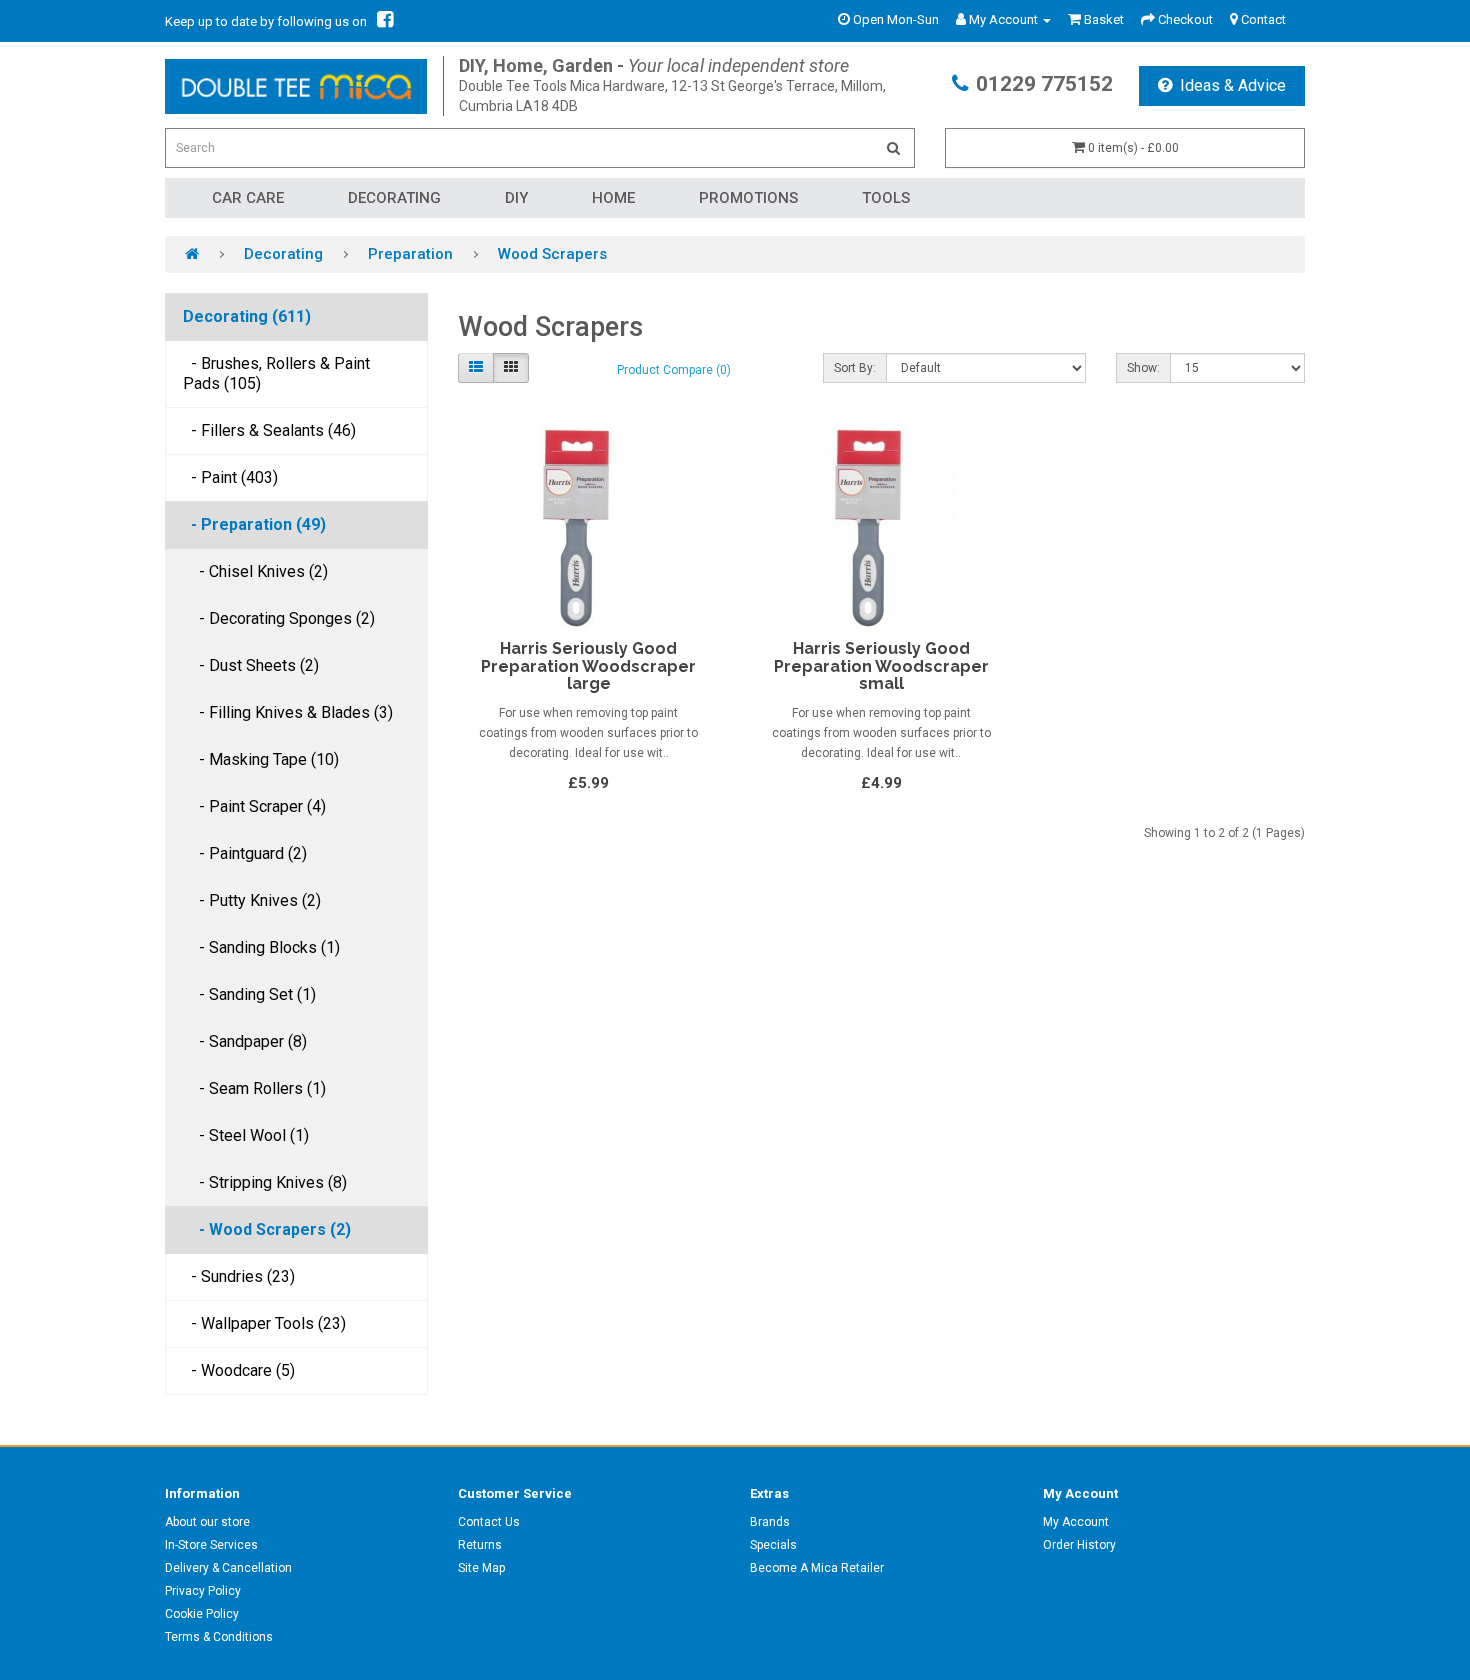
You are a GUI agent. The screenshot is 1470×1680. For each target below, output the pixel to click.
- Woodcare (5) (239, 1370)
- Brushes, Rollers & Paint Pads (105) (276, 373)
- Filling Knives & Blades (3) (288, 712)
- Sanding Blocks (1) (261, 947)
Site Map (481, 1568)
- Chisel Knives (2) (255, 571)
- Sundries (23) (239, 1276)
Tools (886, 198)
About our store (207, 1522)
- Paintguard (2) (245, 853)
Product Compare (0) (674, 370)
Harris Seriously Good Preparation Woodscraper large (588, 666)
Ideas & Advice (1233, 85)
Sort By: (855, 368)
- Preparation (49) (254, 524)
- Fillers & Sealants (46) (269, 430)
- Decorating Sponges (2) (279, 618)
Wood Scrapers (552, 254)
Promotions (748, 198)
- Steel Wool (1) (246, 1135)
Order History (1079, 1545)
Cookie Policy (202, 1614)
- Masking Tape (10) (261, 759)
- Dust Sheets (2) (251, 665)
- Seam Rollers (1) (254, 1088)
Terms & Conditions (219, 1637)
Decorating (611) (247, 316)
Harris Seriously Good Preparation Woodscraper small (881, 666)
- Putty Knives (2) (252, 900)
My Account (1076, 1522)
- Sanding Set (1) (249, 994)
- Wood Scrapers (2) (267, 1229)
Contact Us (489, 1522)
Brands (770, 1522)
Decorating (394, 198)
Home (613, 198)
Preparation (410, 254)
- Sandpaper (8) (245, 1041)
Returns (480, 1545)
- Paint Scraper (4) (254, 806)
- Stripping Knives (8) (265, 1182)
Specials (773, 1545)
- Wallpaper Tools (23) (264, 1323)
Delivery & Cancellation (228, 1568)
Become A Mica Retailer (817, 1568)
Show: (1143, 368)
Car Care (248, 198)
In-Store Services (211, 1545)
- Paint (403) (230, 477)
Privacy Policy (203, 1591)
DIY (516, 198)
